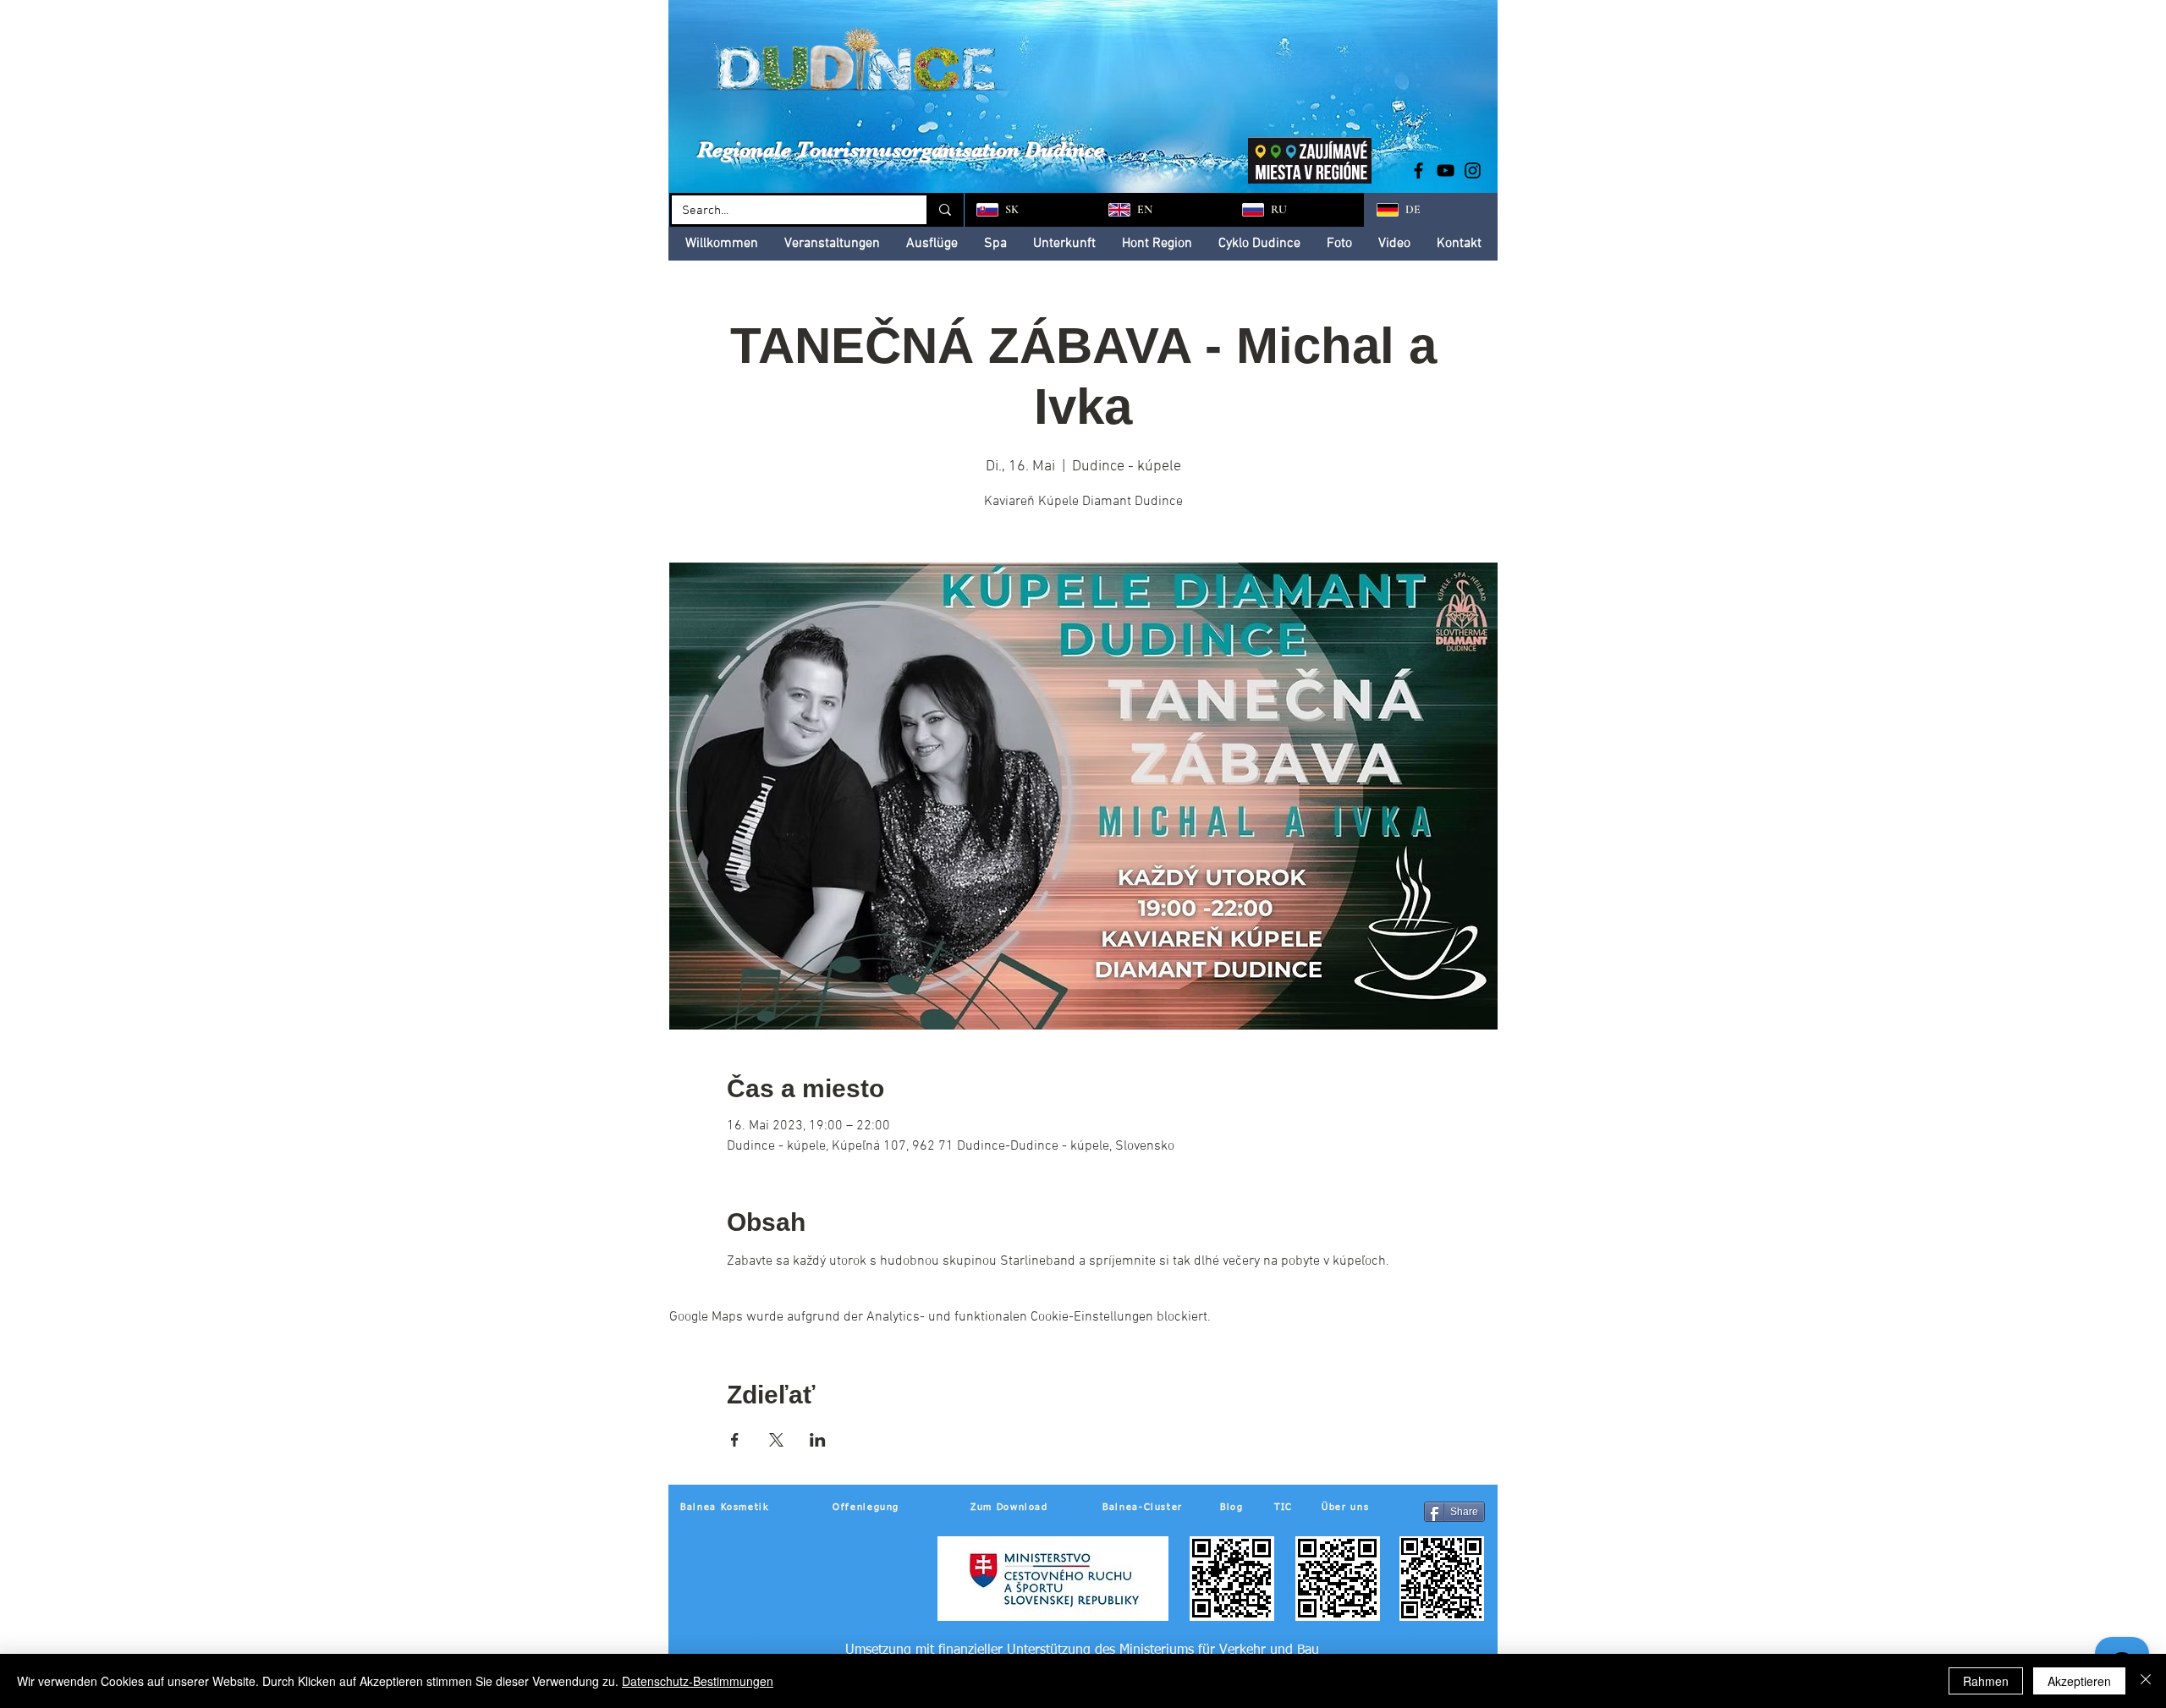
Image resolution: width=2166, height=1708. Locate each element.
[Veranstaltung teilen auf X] (776, 1440)
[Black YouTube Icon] (1446, 170)
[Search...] (944, 210)
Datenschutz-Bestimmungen (698, 1681)
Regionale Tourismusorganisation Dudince (901, 149)
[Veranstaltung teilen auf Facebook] (735, 1440)
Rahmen (1986, 1681)
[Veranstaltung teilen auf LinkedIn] (818, 1440)
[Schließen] (2146, 1681)
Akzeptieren (2079, 1681)
